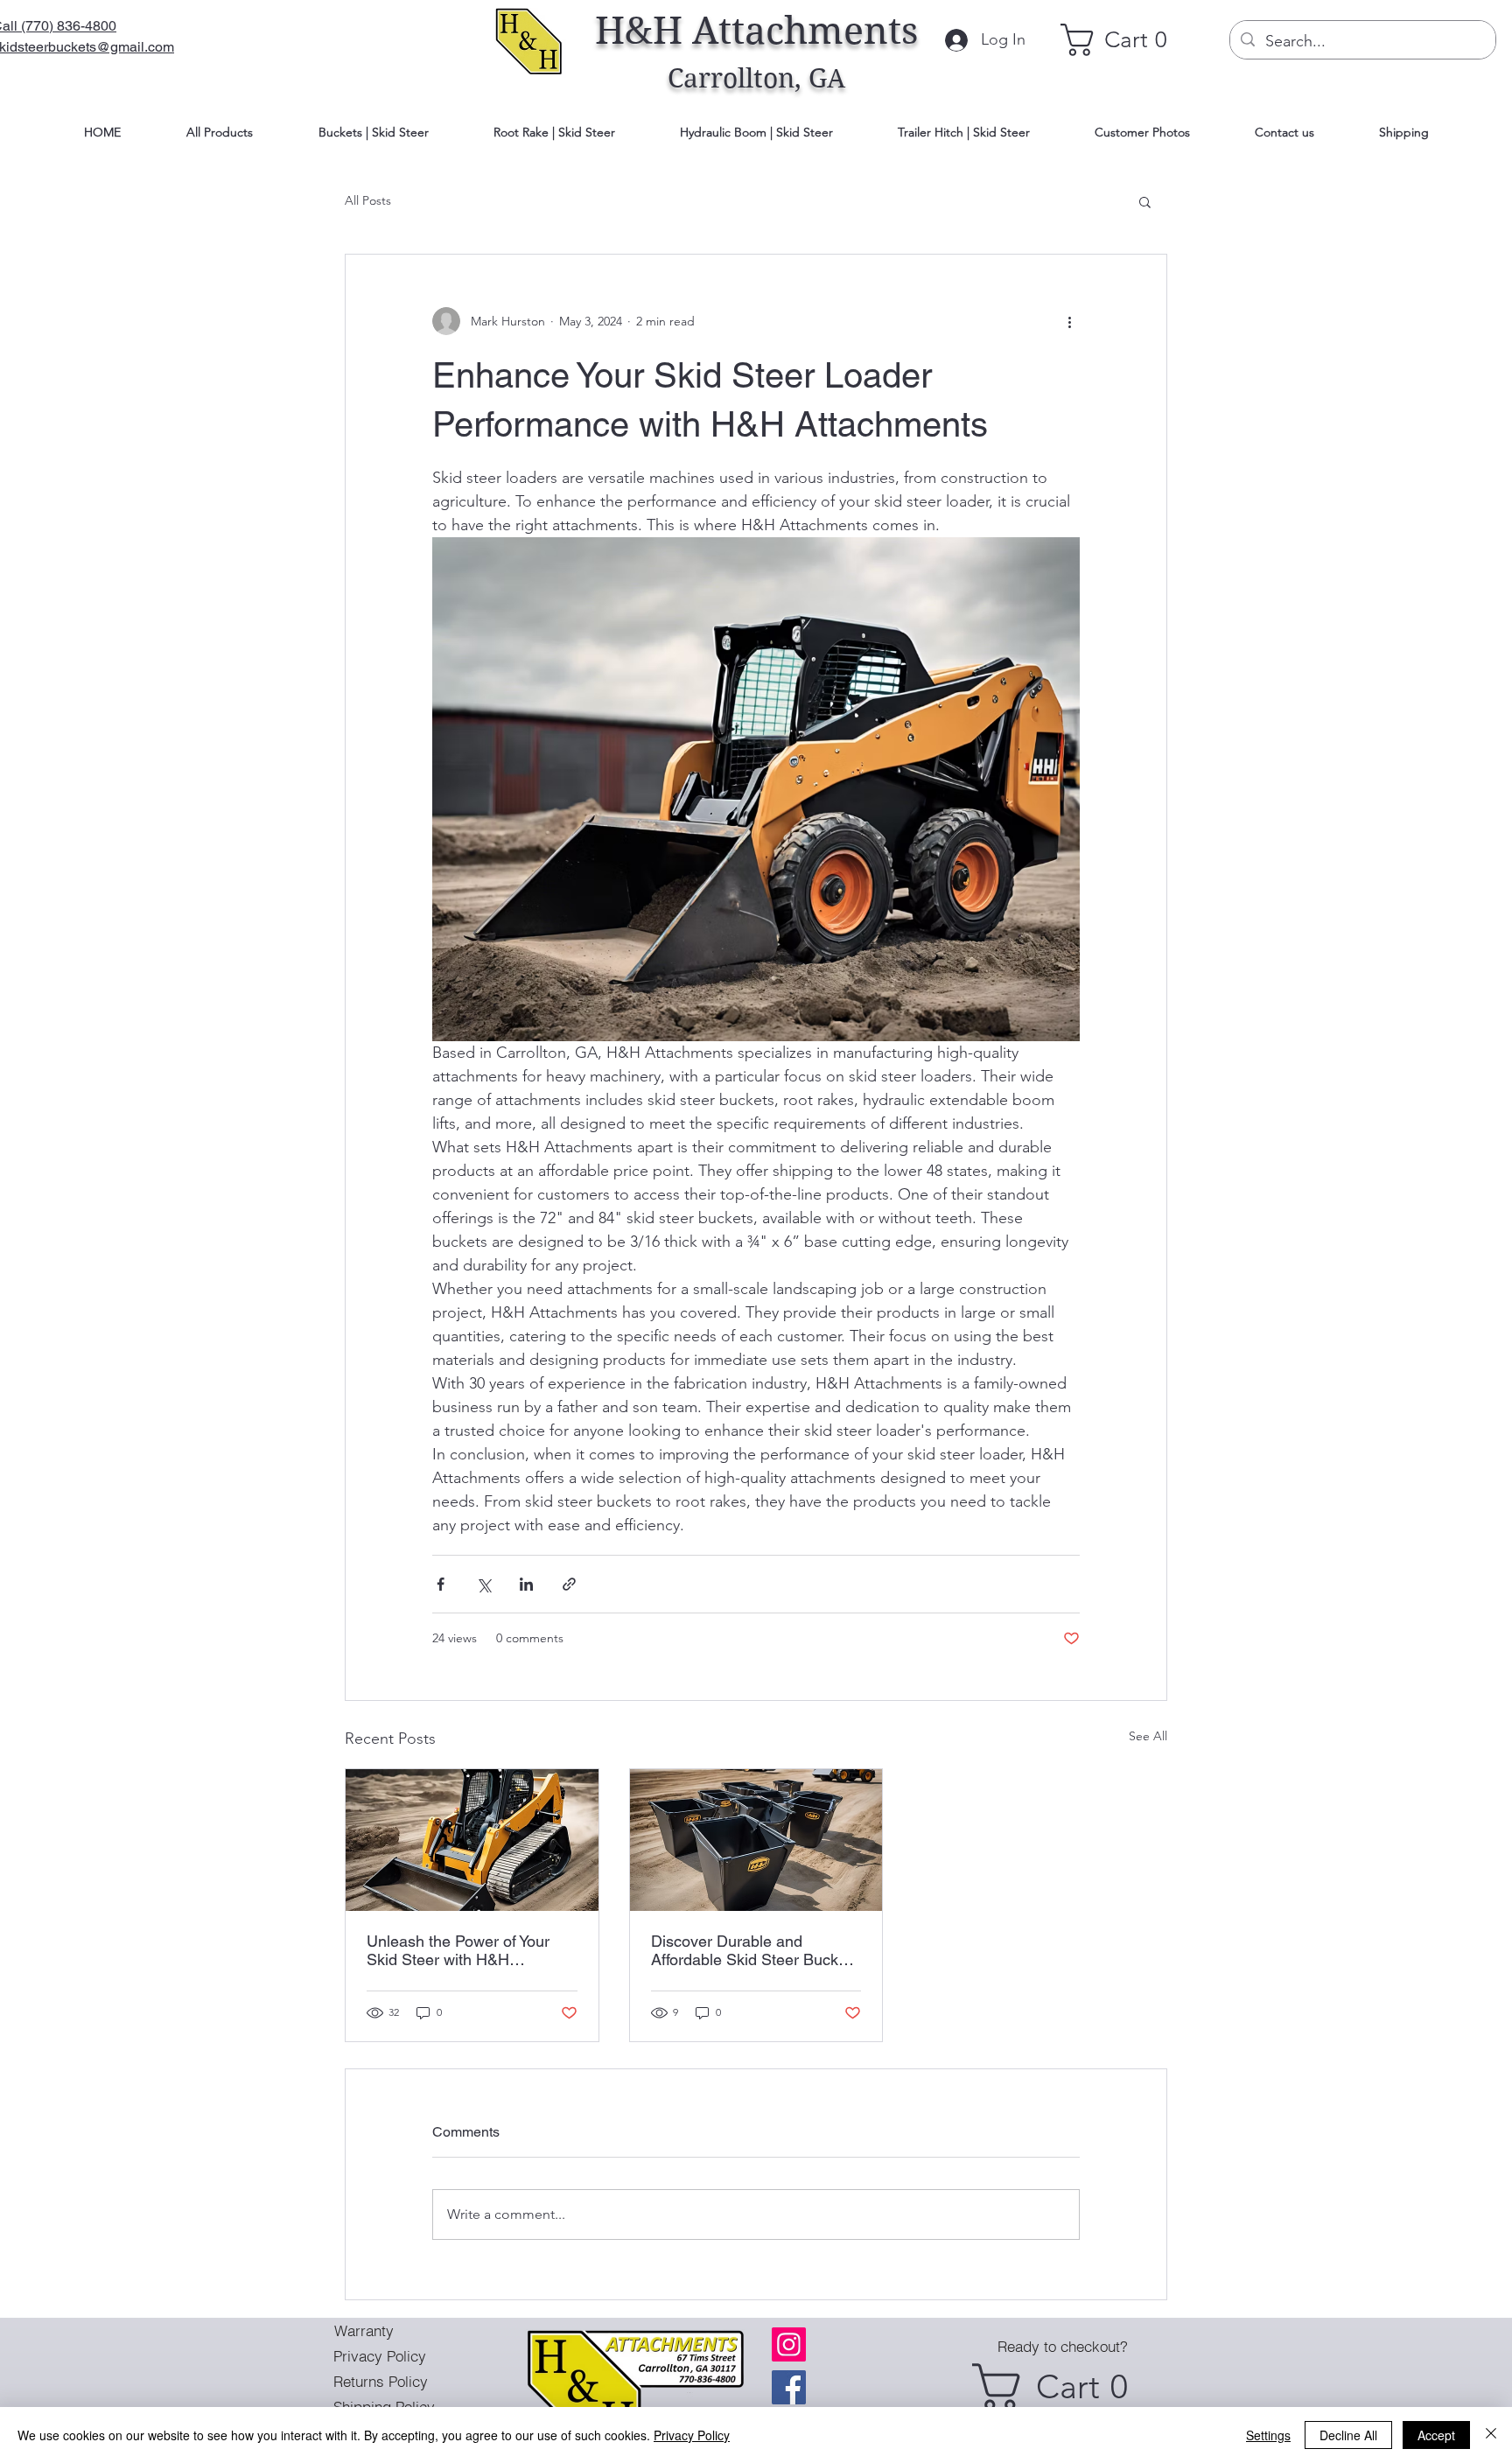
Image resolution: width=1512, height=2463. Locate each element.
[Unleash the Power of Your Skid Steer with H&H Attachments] (472, 1840)
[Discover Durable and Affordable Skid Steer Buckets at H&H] (756, 1840)
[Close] (1491, 2435)
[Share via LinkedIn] (526, 1584)
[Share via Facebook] (441, 1584)
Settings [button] (1268, 2435)
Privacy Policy (692, 2435)
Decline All (1348, 2435)
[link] (1123, 40)
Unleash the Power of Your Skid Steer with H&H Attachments (458, 1950)
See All (1148, 1736)
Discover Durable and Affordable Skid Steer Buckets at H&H (755, 1950)
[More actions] (1069, 321)
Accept (1436, 2435)
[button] (1145, 201)
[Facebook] (789, 2387)
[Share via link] (569, 1584)
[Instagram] (789, 2344)
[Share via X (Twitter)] (483, 1584)
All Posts (368, 200)
